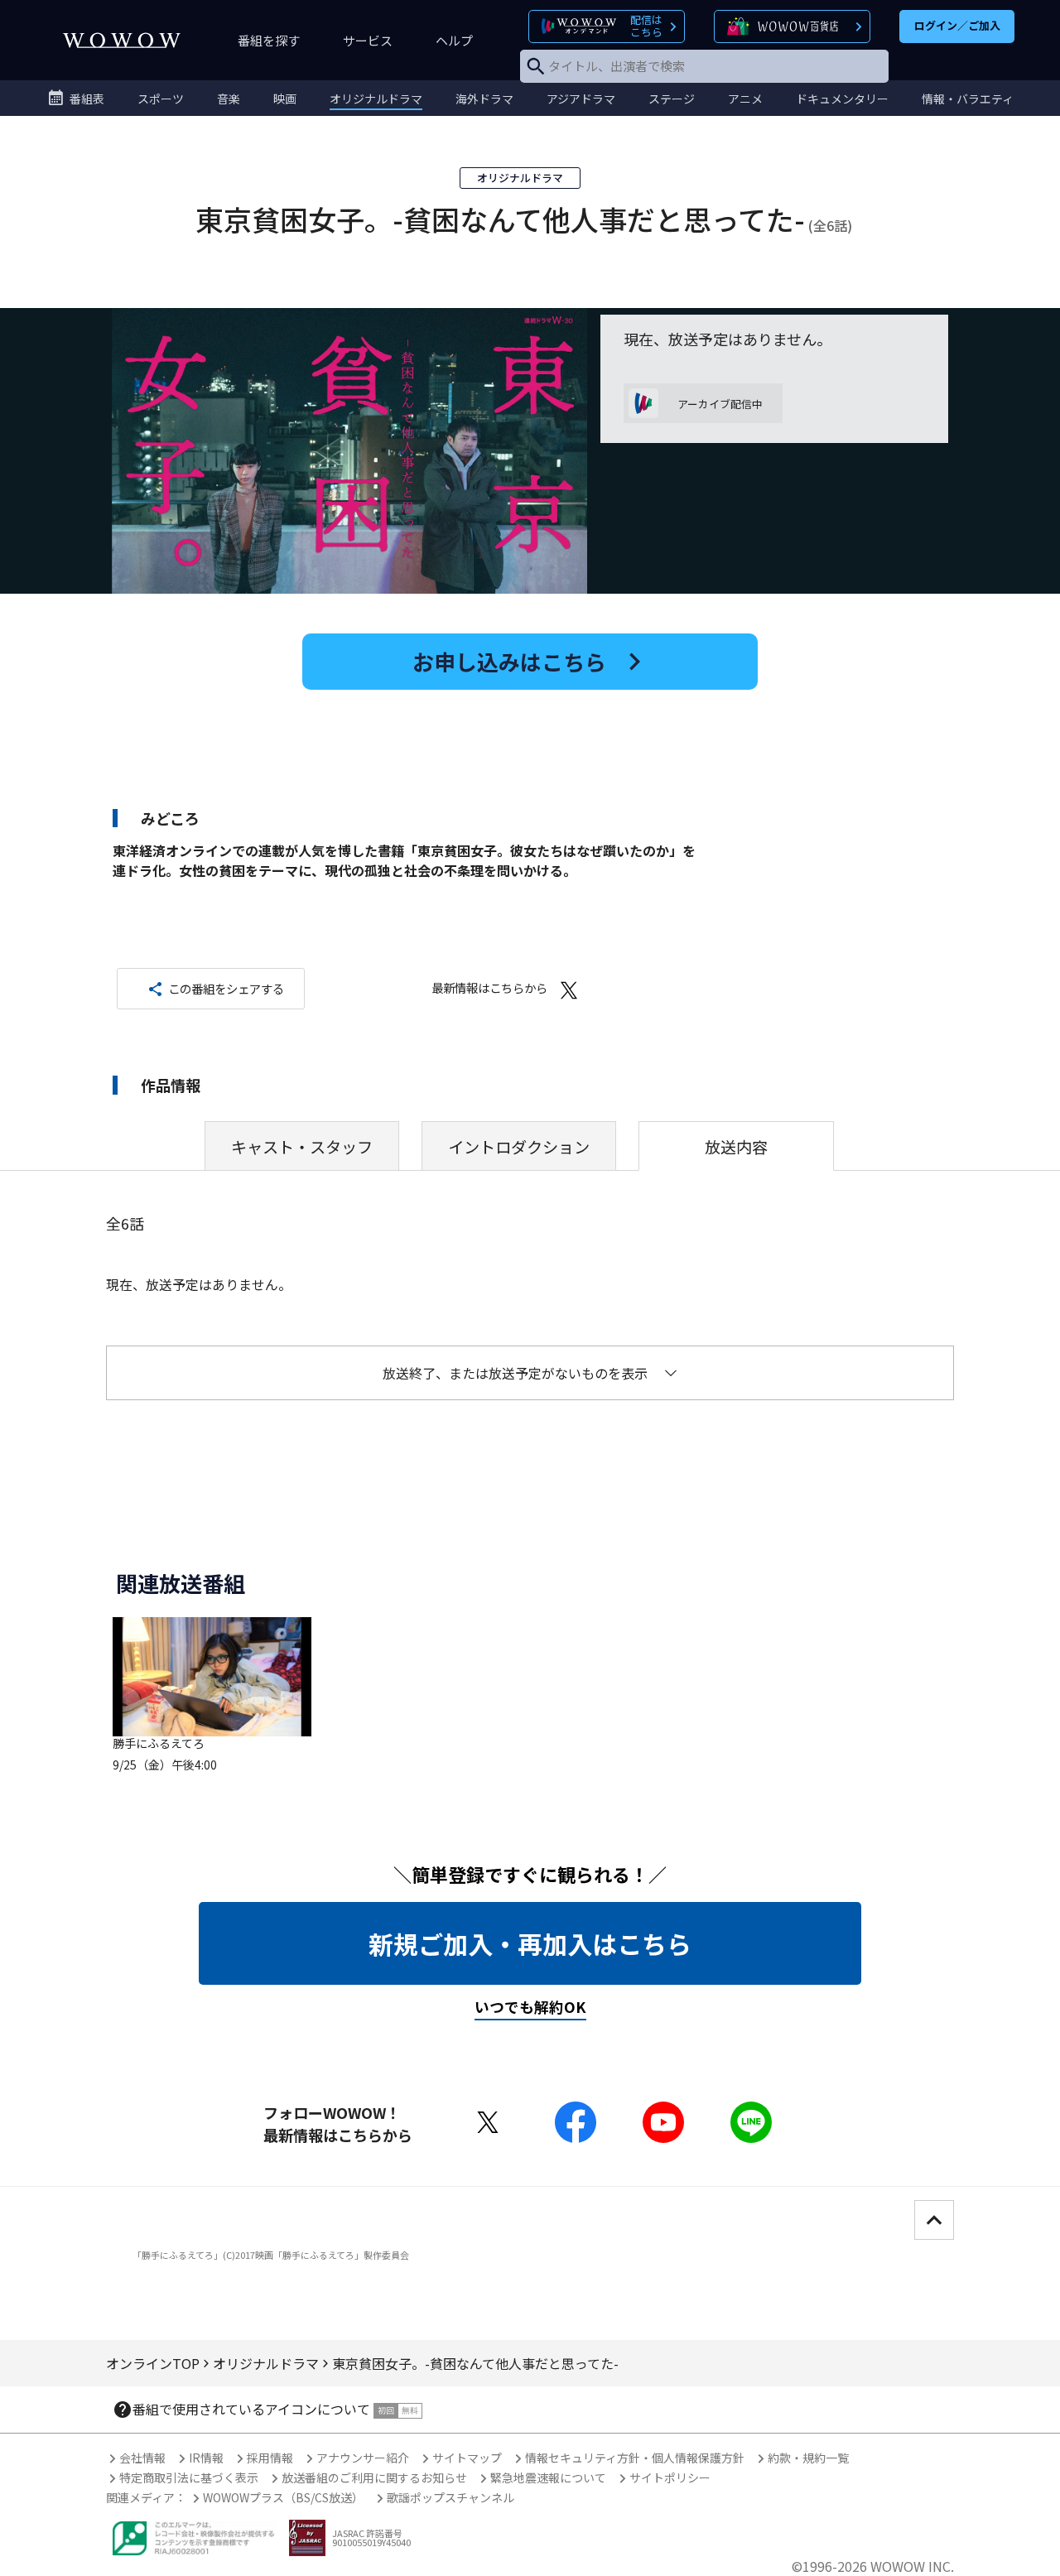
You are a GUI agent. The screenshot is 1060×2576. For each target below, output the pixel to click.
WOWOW (122, 40)
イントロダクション (519, 1147)
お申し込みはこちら (509, 661)
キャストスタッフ (302, 1147)
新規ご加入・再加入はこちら (530, 1943)
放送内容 (736, 1147)
